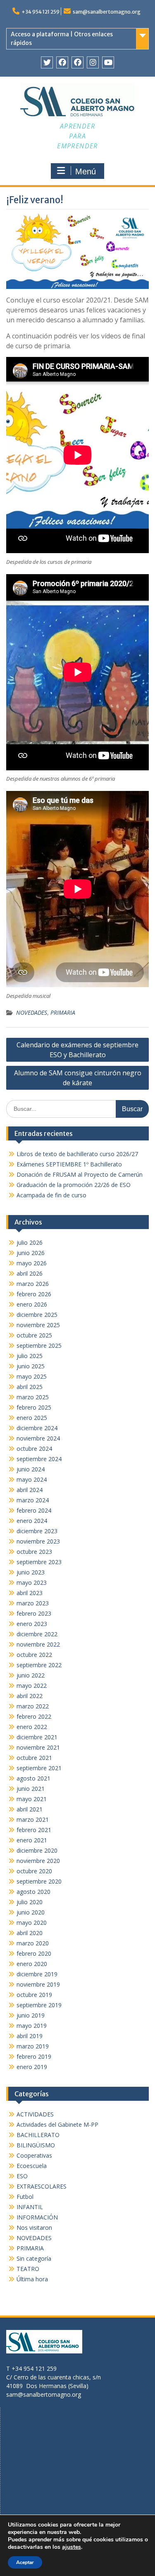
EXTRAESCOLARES (42, 2186)
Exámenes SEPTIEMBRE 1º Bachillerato (69, 1164)
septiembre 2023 (39, 1562)
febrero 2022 (34, 1716)
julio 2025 (30, 1356)
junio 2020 (31, 1912)
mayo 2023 (32, 1582)
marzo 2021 (33, 1819)
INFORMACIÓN (37, 2217)
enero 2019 (32, 2067)
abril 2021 (30, 1809)
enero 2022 (32, 1727)
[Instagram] (93, 62)
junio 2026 (31, 1253)
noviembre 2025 (38, 1325)
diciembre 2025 (37, 1315)
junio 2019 (31, 2015)
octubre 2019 (34, 1995)
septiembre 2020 (39, 1881)
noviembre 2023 (38, 1541)
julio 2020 (30, 1902)
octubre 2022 (34, 1655)
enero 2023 (32, 1624)
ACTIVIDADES (35, 2114)
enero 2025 (32, 1418)
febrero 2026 (34, 1294)
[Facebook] (62, 62)
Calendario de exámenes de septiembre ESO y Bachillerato (77, 1050)
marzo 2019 (33, 2046)
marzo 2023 (33, 1603)
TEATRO (28, 2269)
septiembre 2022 (39, 1665)
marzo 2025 (33, 1397)
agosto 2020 (33, 1892)
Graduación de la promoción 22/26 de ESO (74, 1185)
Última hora (32, 2279)
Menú (86, 171)
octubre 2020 (34, 1871)
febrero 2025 (34, 1407)
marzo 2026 (33, 1284)
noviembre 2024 (38, 1438)
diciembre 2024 (37, 1428)
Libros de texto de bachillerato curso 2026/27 (77, 1154)
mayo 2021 (32, 1799)
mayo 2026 (32, 1263)
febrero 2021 (34, 1830)
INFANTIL (30, 2207)
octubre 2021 (34, 1758)
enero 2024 (32, 1521)
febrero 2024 (34, 1510)
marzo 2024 (33, 1500)
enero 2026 (32, 1304)
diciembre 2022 (37, 1634)
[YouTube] (108, 62)
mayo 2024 (32, 1479)
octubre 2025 (34, 1335)
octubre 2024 (34, 1449)
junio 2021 (31, 1789)
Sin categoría (34, 2258)
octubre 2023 (34, 1552)
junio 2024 (31, 1469)
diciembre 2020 (37, 1850)
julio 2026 (30, 1242)
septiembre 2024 (39, 1459)
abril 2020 (30, 1933)
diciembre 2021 (37, 1737)
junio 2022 (31, 1675)
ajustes (72, 2547)
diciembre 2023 (37, 1531)
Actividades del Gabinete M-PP (57, 2124)
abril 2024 (30, 1490)
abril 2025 (30, 1387)
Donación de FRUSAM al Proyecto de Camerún (80, 1174)
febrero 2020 (34, 1953)
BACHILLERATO (38, 2135)
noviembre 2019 (38, 1984)
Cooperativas (34, 2155)
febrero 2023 (34, 1613)
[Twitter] (47, 62)
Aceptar (25, 2562)
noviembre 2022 (38, 1644)
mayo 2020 (32, 1923)
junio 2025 (31, 1366)
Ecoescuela (32, 2166)
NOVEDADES (32, 1012)
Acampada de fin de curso (51, 1195)
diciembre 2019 (37, 1974)
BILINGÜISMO (36, 2145)
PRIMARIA (63, 1012)
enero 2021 (32, 1840)
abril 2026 (30, 1273)
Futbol (25, 2197)
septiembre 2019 (39, 2005)
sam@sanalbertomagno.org (107, 12)
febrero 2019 (34, 2056)
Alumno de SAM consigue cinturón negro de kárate (78, 1078)
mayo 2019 (32, 2026)
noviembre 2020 (38, 1861)
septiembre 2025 (39, 1345)
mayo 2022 (32, 1686)
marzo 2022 (33, 1706)
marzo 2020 (33, 1943)
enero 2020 (32, 1964)
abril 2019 (30, 2036)
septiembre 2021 (39, 1768)
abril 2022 (30, 1696)
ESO (22, 2176)
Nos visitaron (34, 2228)
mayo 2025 (32, 1376)
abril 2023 (30, 1593)
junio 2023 (31, 1572)
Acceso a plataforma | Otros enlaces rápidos (62, 39)
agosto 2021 (33, 1778)
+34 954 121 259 (41, 12)
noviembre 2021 (38, 1747)
